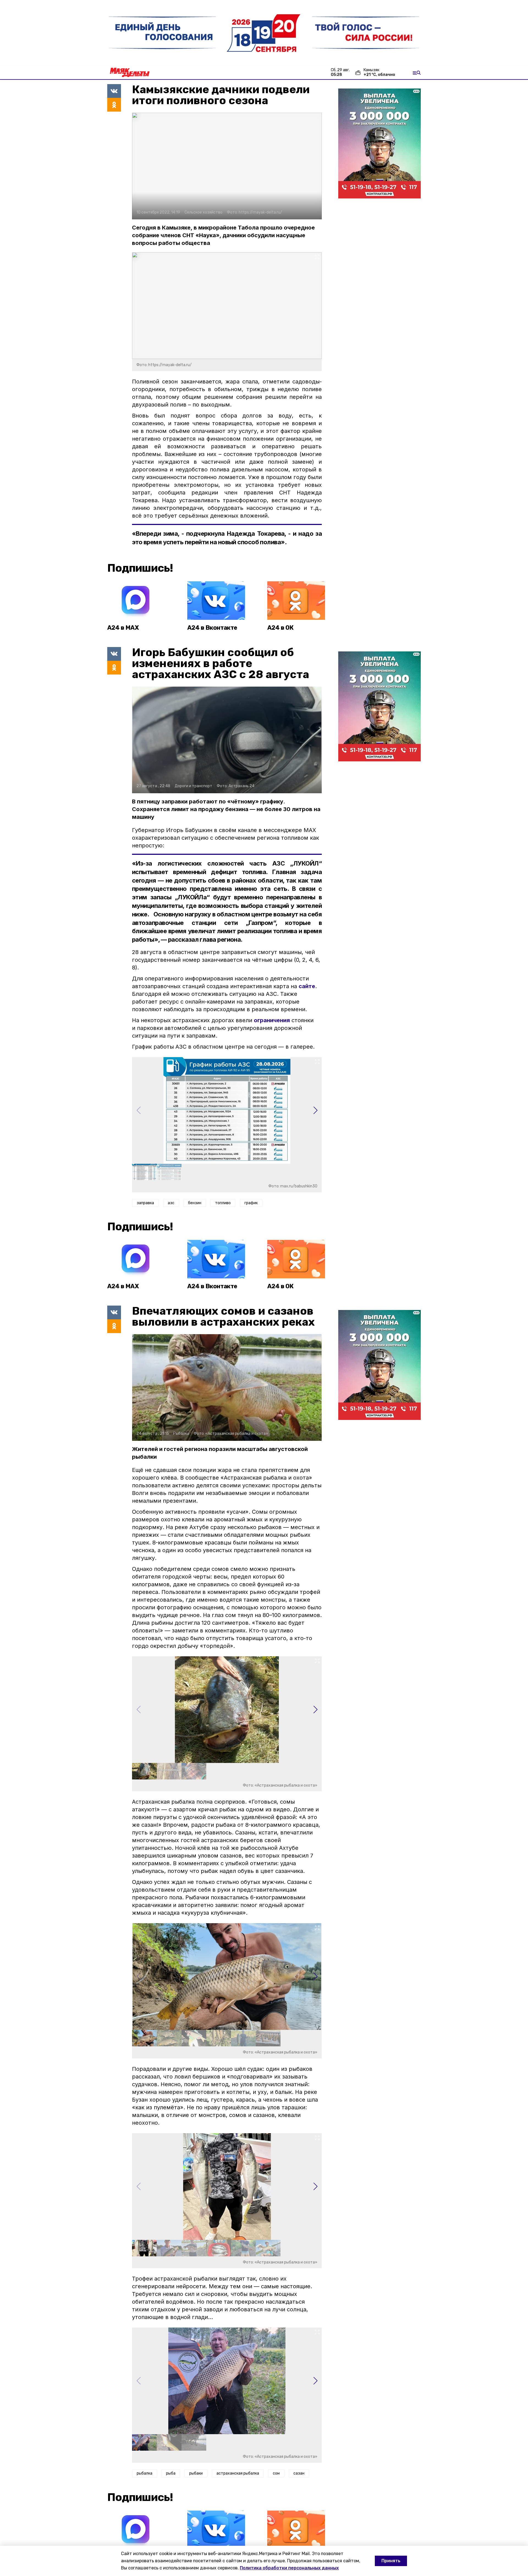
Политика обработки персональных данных (289, 2568)
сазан (299, 2473)
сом (276, 2473)
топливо (223, 1203)
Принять (391, 2561)
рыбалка (145, 2473)
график (251, 1203)
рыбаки (196, 2473)
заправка (145, 1203)
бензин (195, 1203)
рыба (171, 2473)
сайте (307, 986)
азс (171, 1203)
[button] (315, 1110)
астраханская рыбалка (238, 2473)
